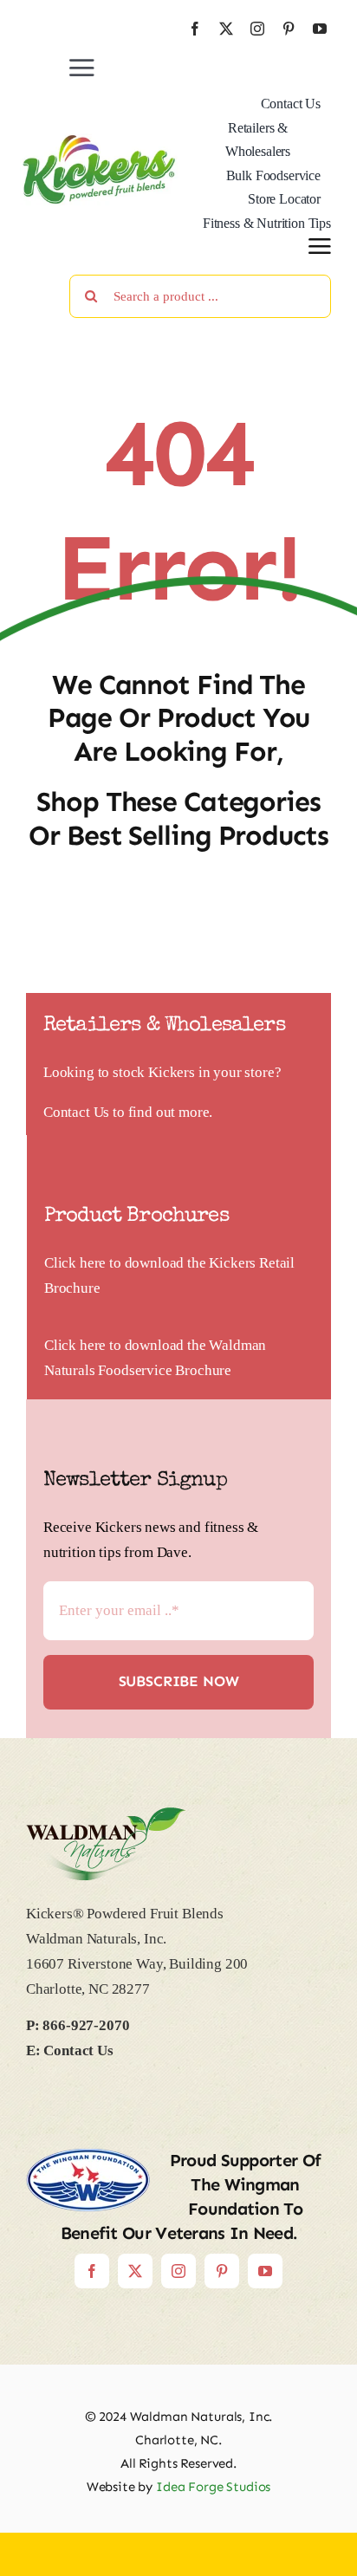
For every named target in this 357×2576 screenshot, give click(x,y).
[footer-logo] (106, 1815)
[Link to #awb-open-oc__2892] (320, 246)
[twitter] (226, 29)
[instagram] (257, 29)
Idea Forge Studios (213, 2487)
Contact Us (76, 1112)
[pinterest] (289, 29)
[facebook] (195, 29)
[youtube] (320, 29)
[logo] (99, 141)
